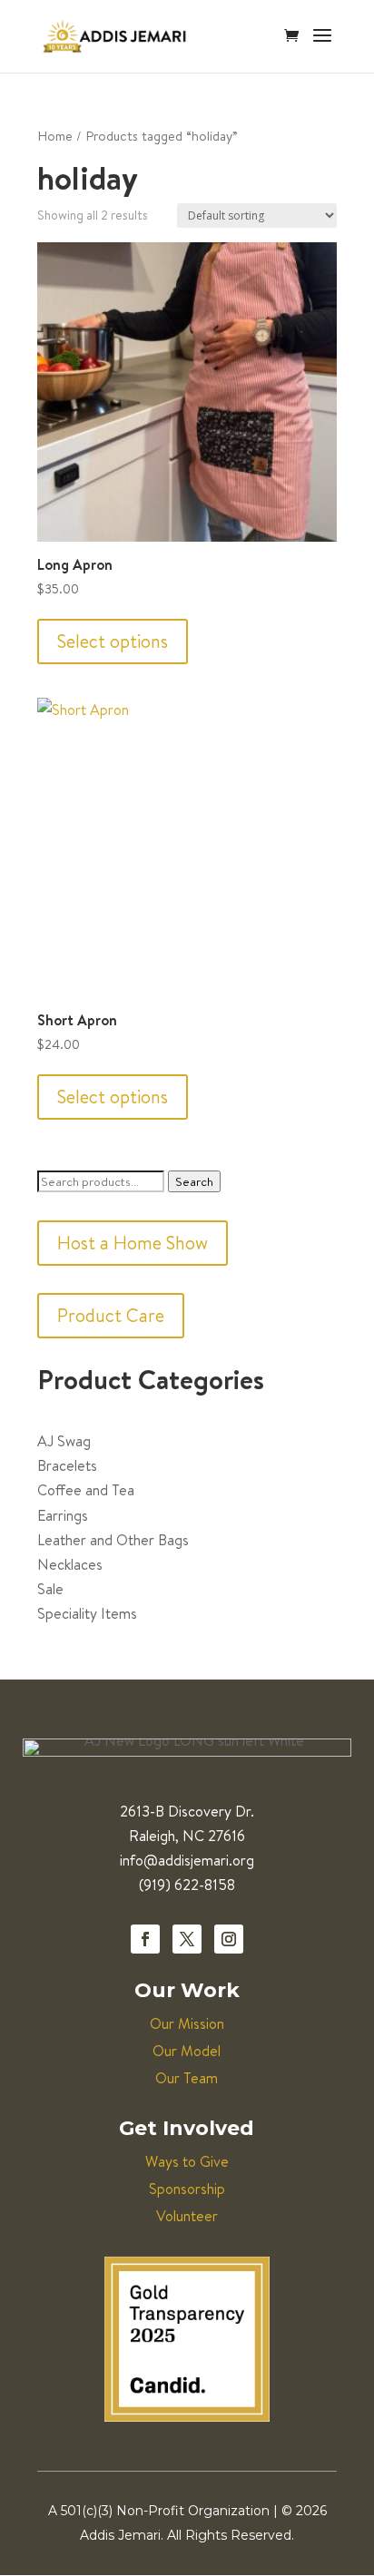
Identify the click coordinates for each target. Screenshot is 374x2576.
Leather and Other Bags (113, 1540)
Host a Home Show (133, 1243)
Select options (113, 641)
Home (55, 136)
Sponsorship (187, 2189)
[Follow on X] (187, 1939)
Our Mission (187, 2023)
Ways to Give (187, 2161)
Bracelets (67, 1465)
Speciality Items (87, 1613)
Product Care (111, 1315)
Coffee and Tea (86, 1490)
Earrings (63, 1515)
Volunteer (187, 2216)
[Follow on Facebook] (145, 1939)
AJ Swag (64, 1441)
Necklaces (70, 1564)
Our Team (187, 2078)
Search (194, 1181)
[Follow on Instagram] (229, 1939)
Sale (50, 1589)
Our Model (187, 2051)
